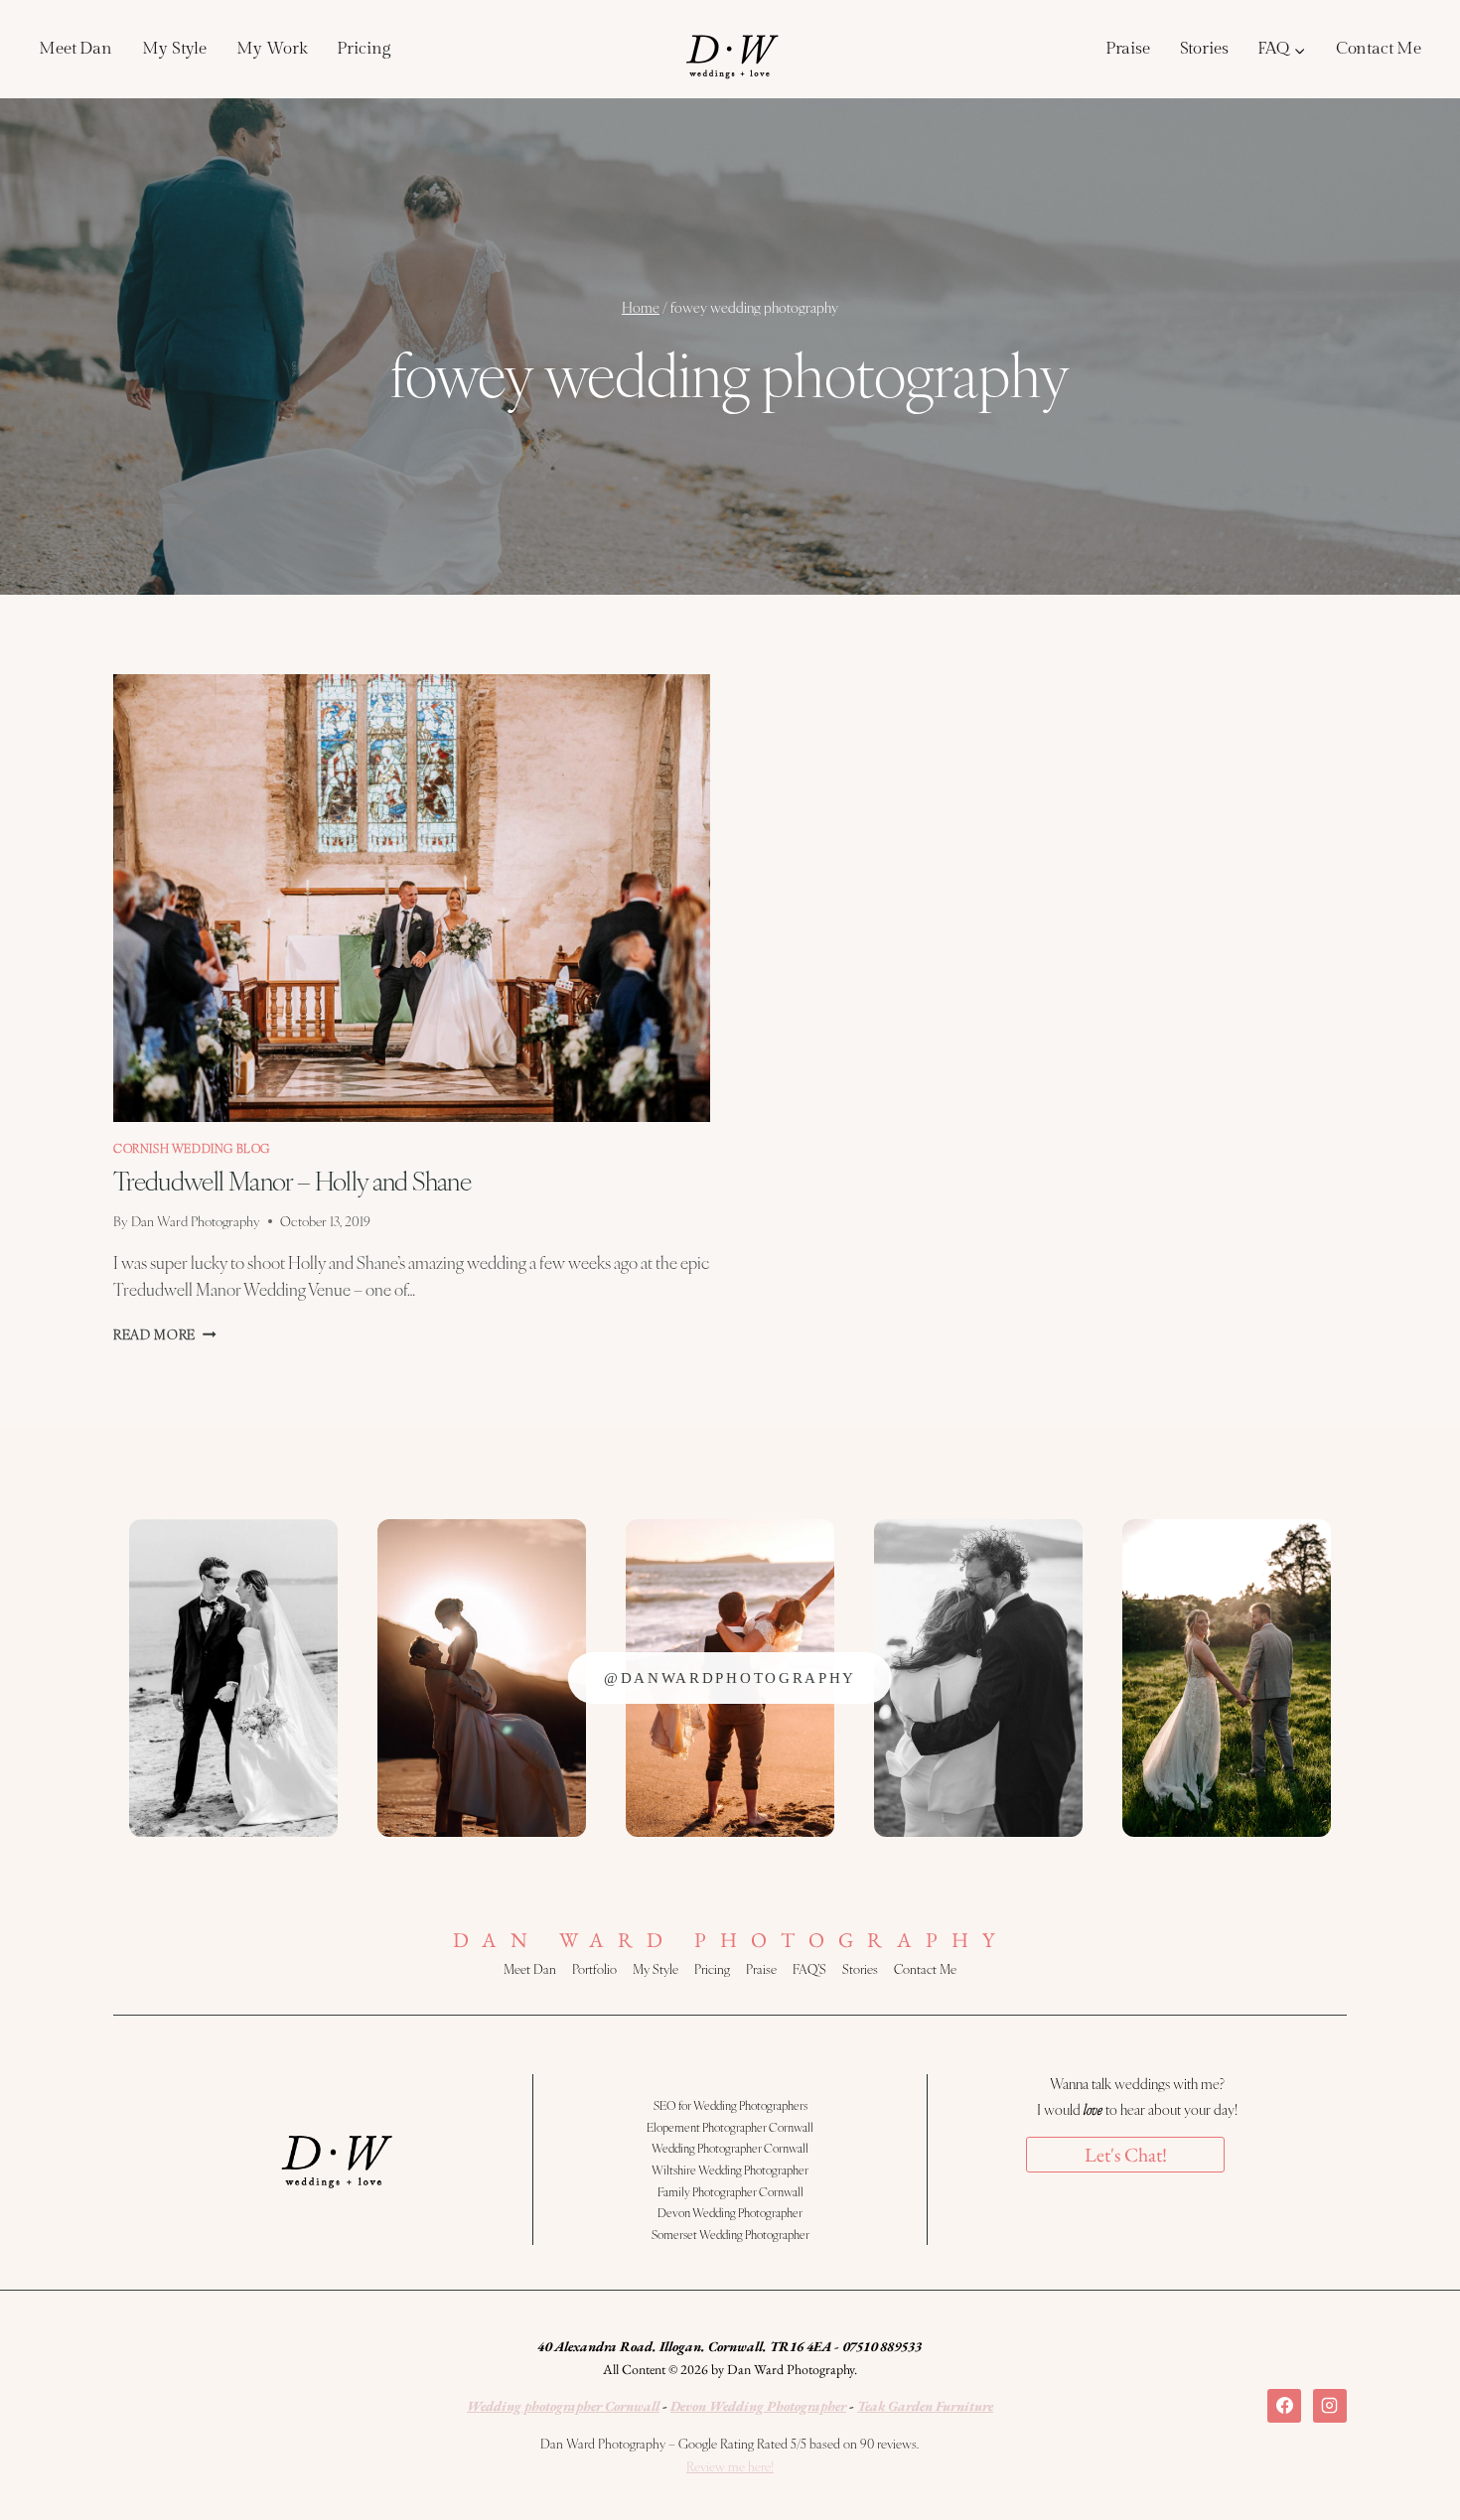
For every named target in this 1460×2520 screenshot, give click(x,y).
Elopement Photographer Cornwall (730, 2127)
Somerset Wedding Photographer (730, 2234)
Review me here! (730, 2466)
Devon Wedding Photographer (730, 2212)
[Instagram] (1330, 2406)
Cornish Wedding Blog (192, 1148)
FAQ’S (809, 1969)
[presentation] (412, 898)
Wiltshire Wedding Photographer (730, 2170)
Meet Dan (75, 49)
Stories (1204, 49)
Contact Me (1379, 49)
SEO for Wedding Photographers (730, 2105)
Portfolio (594, 1969)
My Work (272, 49)
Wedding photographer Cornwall (563, 2406)
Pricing (363, 49)
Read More (165, 1334)
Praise (1128, 49)
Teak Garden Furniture (925, 2406)
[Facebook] (1284, 2406)
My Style (174, 49)
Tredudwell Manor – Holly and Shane (292, 1180)
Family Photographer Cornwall (730, 2191)
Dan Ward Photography (196, 1221)
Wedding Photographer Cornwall (730, 2148)
